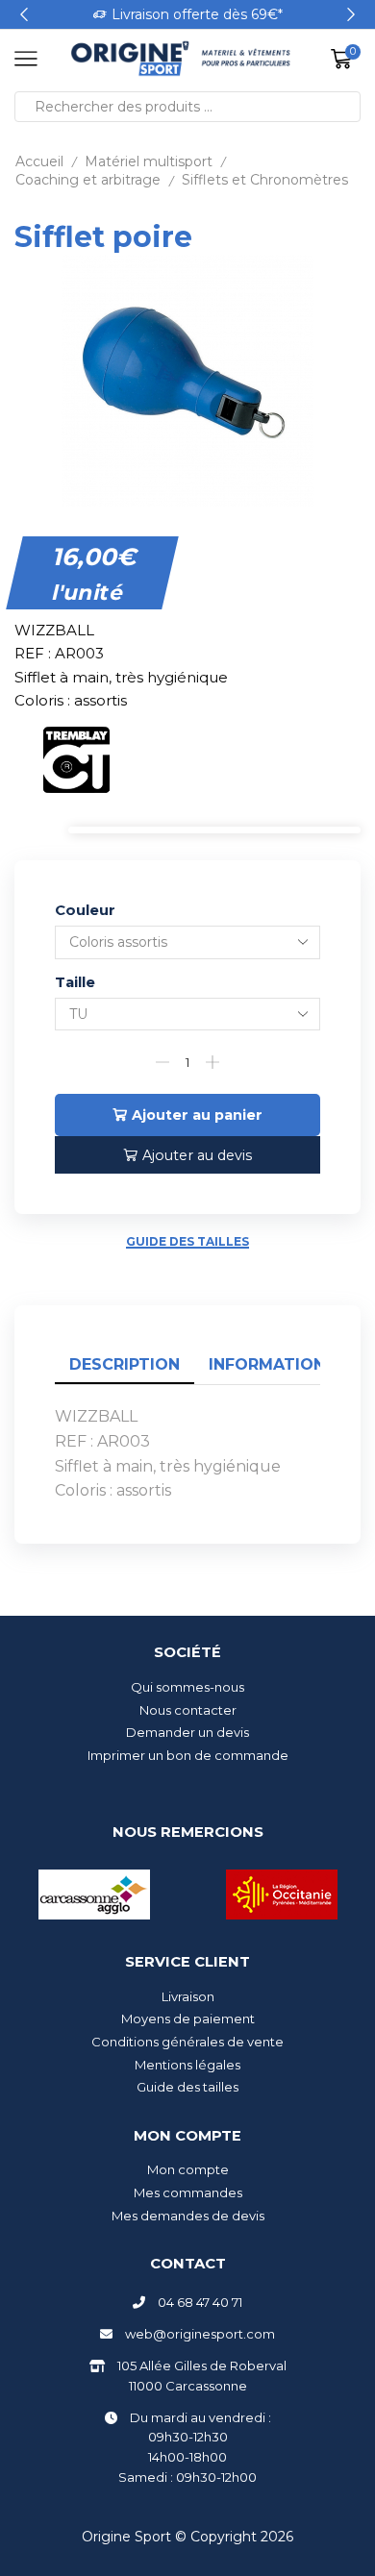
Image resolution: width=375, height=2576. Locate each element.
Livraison (188, 1996)
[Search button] (345, 107)
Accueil (39, 161)
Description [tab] (125, 1364)
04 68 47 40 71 (200, 2302)
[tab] (125, 1365)
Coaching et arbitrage (88, 180)
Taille (75, 982)
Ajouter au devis (197, 1155)
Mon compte (188, 2169)
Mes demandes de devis (188, 2216)
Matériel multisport (149, 161)
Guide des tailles (187, 1241)
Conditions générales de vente (187, 2042)
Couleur (85, 910)
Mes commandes (188, 2192)
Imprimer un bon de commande (188, 1755)
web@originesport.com (200, 2334)
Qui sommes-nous (187, 1687)
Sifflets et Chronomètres (265, 180)
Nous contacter (188, 1710)
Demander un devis (187, 1732)
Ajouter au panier (197, 1115)
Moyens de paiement (188, 2019)
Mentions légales (187, 2065)
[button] (24, 14)
